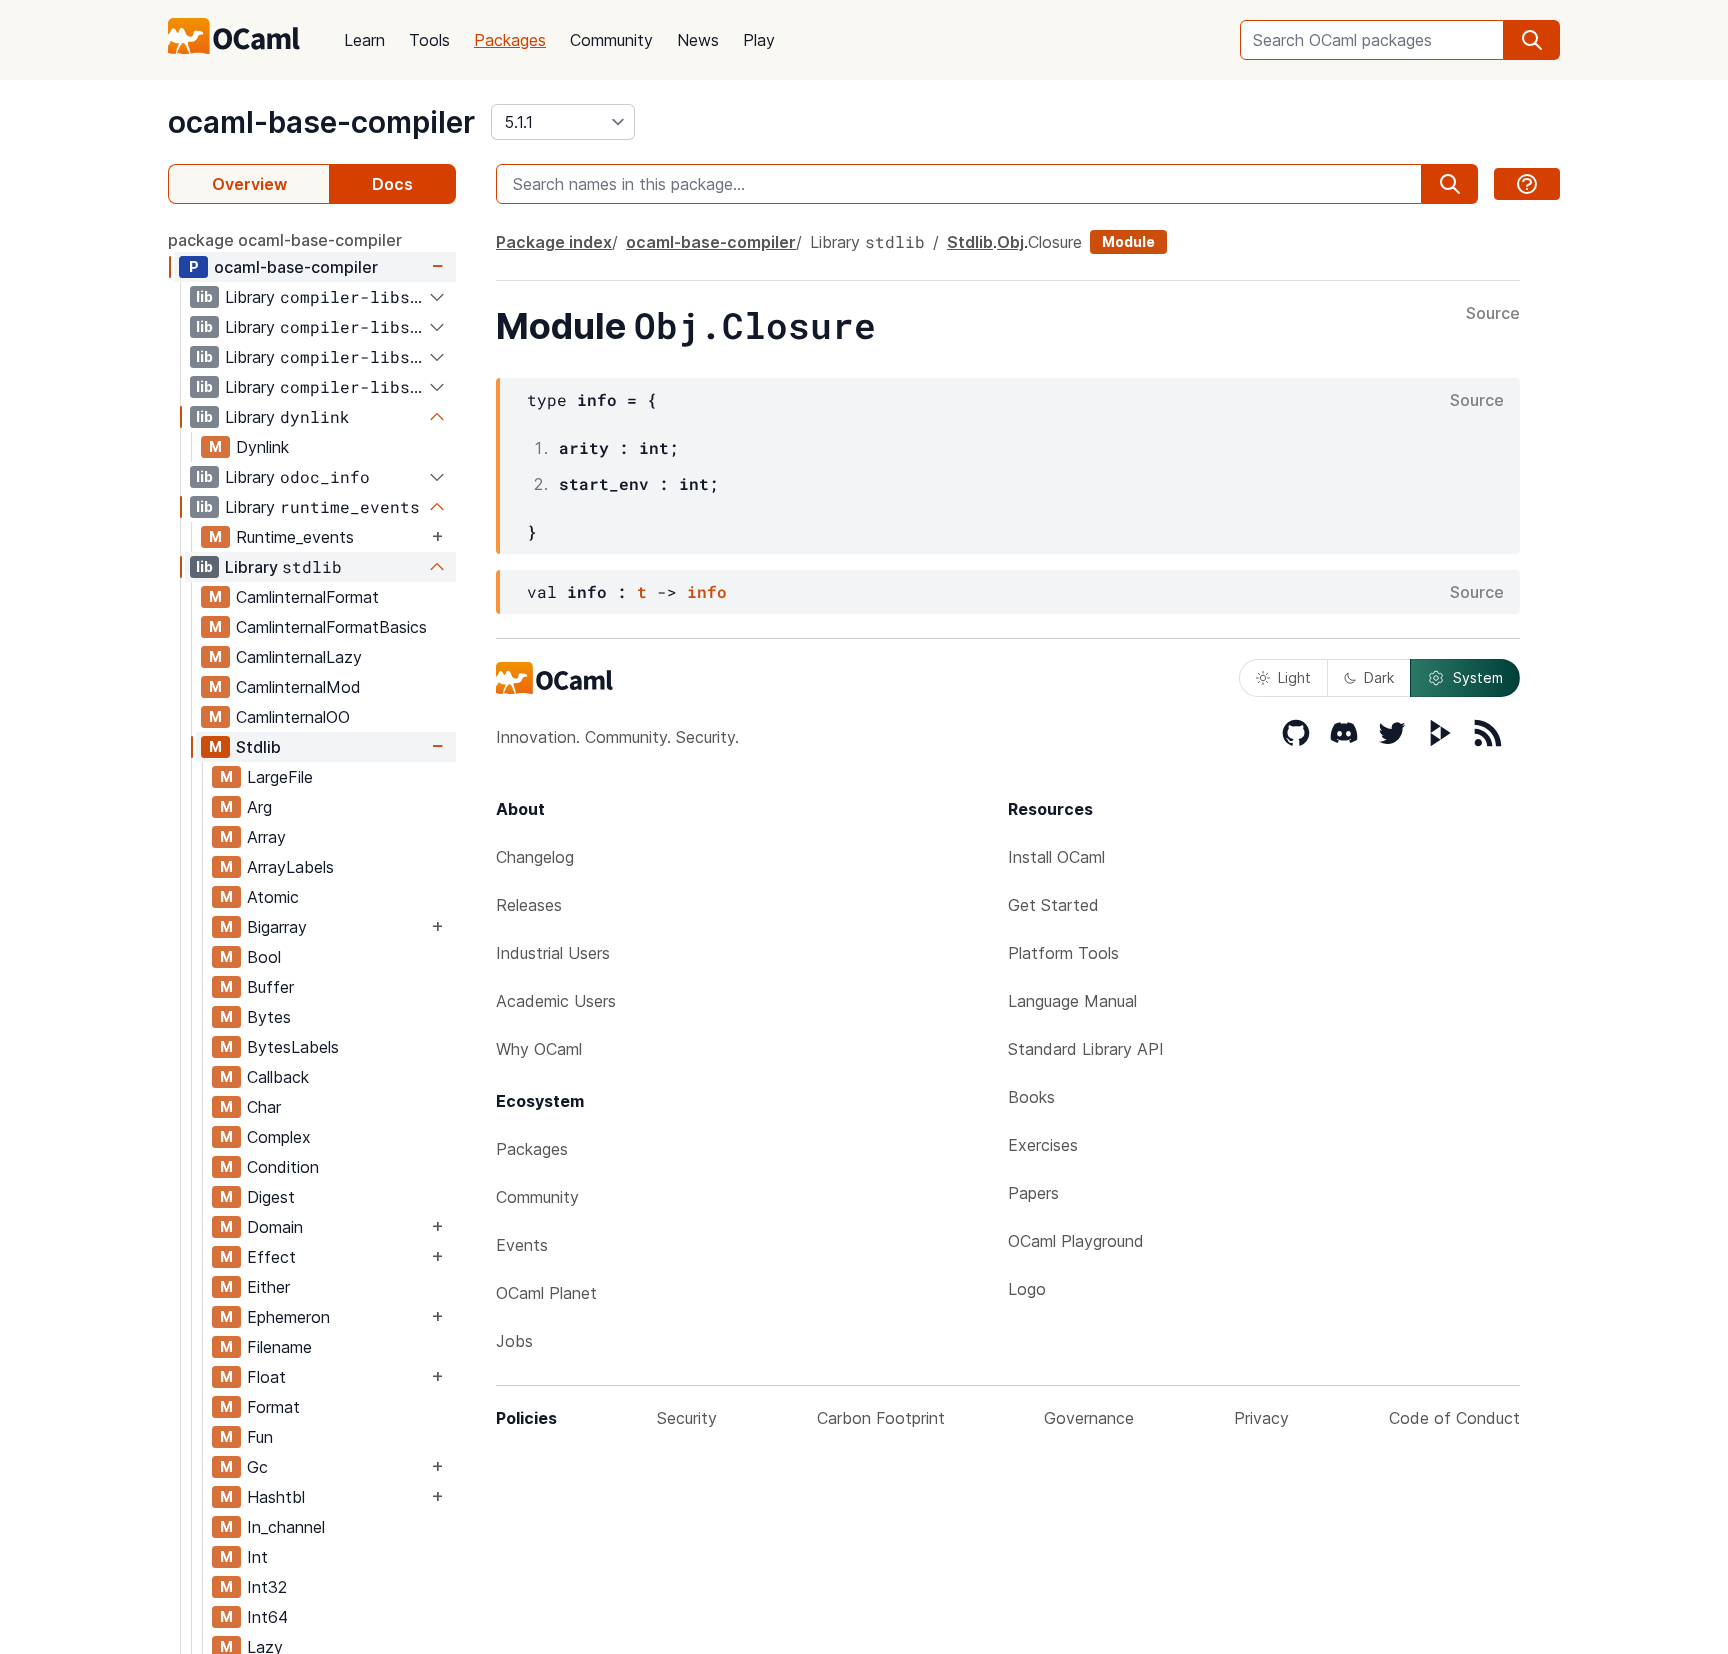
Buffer (270, 987)
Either (268, 1287)
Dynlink (262, 447)
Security (687, 1418)
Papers (1033, 1193)
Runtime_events (295, 537)
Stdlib (258, 747)
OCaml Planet (546, 1293)
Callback (278, 1077)
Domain (275, 1227)
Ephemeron (288, 1317)
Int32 (267, 1587)
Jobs (514, 1341)
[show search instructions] (1527, 184)
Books (1031, 1097)
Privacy (1261, 1418)
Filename (279, 1347)
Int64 (267, 1617)
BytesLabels (293, 1047)
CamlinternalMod (298, 687)
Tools (429, 40)
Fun (260, 1437)
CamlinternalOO (293, 717)
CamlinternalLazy (299, 657)
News (698, 40)
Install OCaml (1056, 857)
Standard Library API (1086, 1049)
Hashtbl (276, 1497)
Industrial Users (553, 953)
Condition (283, 1167)
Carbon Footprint (881, 1418)
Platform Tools (1063, 953)
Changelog (535, 857)
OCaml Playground (1076, 1241)
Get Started (1053, 905)
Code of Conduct (1454, 1418)
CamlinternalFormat (307, 597)
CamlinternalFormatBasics (331, 627)
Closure (1055, 242)
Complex (279, 1137)
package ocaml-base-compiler (285, 240)
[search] (1532, 40)
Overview (249, 184)
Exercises (1043, 1145)
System (1478, 677)
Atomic (273, 897)
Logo (1027, 1289)
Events (522, 1245)
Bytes (269, 1017)
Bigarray (277, 927)
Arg (259, 807)
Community (611, 40)
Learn (364, 40)
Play (759, 40)
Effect (271, 1257)
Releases (529, 905)
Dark (1379, 677)
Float (266, 1377)
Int (257, 1557)
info (707, 591)
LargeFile (280, 777)
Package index (554, 242)
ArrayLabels (290, 867)
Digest (271, 1197)
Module (1128, 241)
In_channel (286, 1527)
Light (1294, 677)
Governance (1089, 1418)
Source (1493, 314)
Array (266, 837)
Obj (1010, 242)
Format (273, 1407)
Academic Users (556, 1001)
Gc (257, 1467)
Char (264, 1107)
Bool (264, 957)
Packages (510, 40)
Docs (392, 184)
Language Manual (1072, 1001)
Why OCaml (539, 1049)
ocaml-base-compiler (321, 122)
